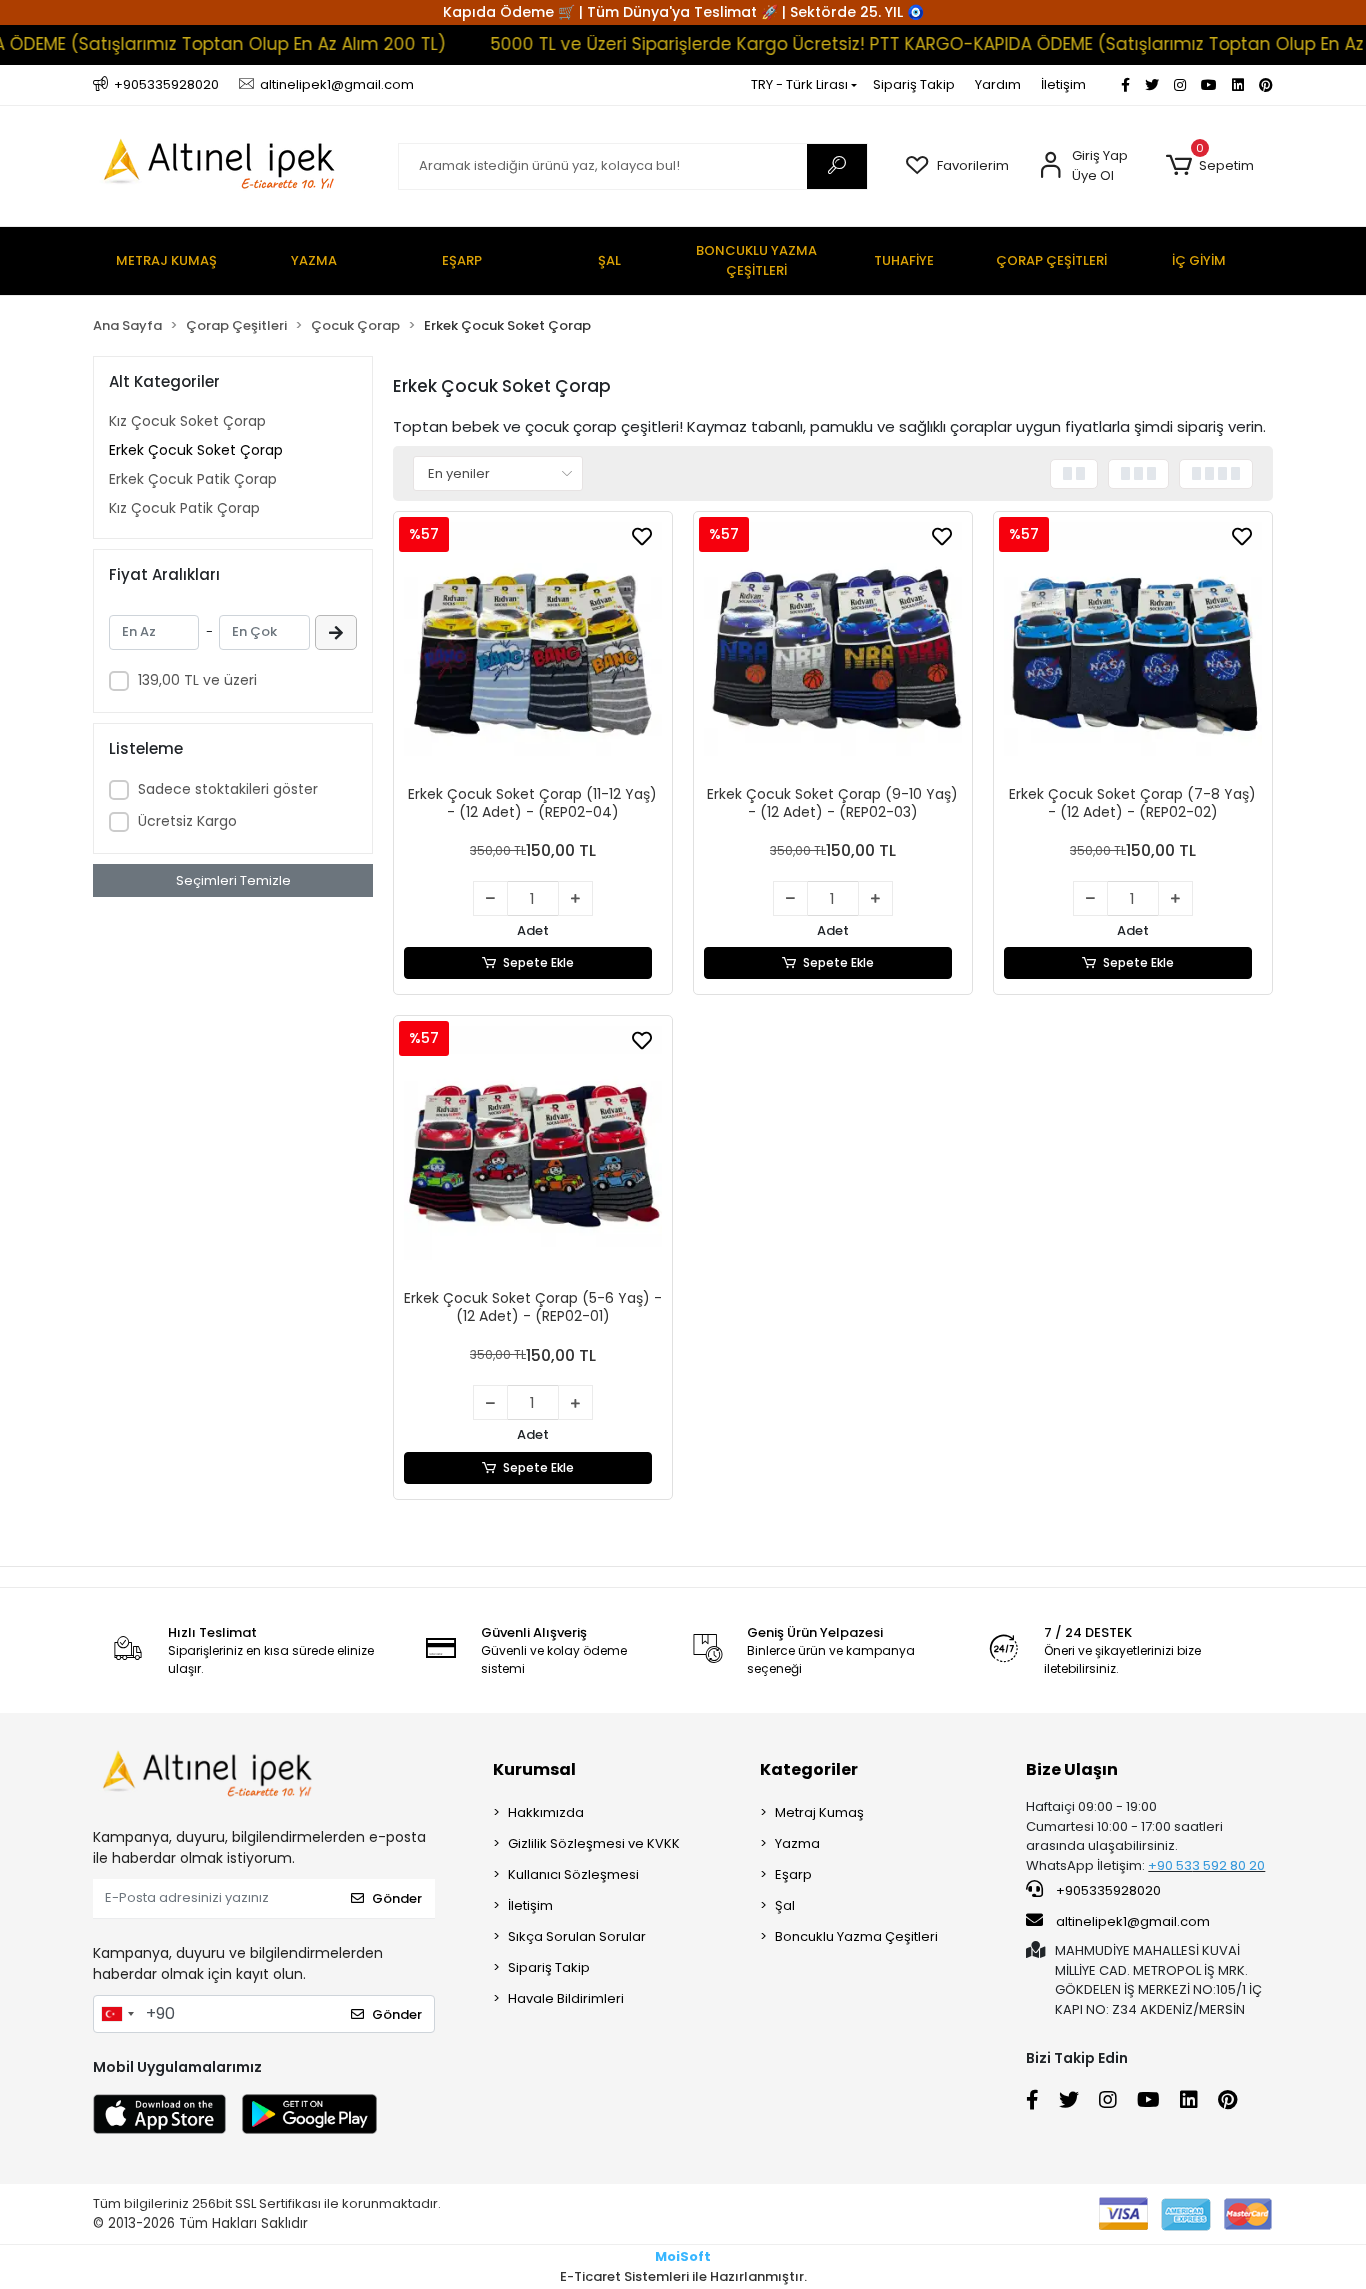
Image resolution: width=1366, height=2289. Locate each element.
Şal (785, 1905)
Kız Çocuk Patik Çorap (184, 508)
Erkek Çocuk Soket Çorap (196, 450)
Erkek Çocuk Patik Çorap (193, 479)
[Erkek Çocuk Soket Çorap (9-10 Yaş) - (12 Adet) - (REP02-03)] (833, 651)
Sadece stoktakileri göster (228, 789)
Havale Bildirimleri (566, 1998)
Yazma (797, 1843)
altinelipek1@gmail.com (1133, 1921)
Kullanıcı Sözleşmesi (573, 1874)
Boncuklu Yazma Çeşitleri (856, 1936)
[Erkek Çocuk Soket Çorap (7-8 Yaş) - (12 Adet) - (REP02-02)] (1133, 651)
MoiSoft (683, 2256)
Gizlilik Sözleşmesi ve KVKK (594, 1843)
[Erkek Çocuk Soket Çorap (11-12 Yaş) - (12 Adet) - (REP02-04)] (533, 651)
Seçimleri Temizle (233, 880)
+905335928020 (1107, 1890)
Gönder (397, 1898)
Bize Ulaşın (1072, 1769)
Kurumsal (534, 1769)
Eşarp (793, 1874)
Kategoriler (809, 1769)
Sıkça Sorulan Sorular (577, 1936)
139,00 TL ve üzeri (197, 680)
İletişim (1063, 84)
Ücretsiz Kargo (187, 821)
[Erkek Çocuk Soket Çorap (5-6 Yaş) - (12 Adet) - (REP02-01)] (533, 1155)
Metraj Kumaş (819, 1812)
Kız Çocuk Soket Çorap (187, 421)
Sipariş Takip (914, 84)
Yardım (998, 84)
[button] (1209, 166)
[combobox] (117, 2014)
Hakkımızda (546, 1812)
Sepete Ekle (538, 962)
